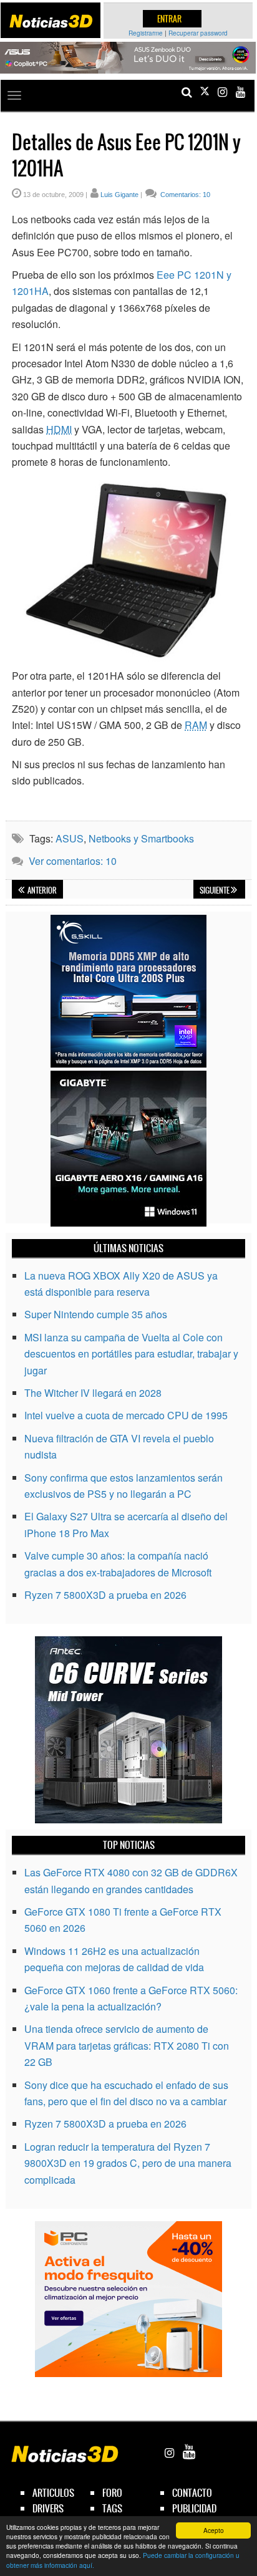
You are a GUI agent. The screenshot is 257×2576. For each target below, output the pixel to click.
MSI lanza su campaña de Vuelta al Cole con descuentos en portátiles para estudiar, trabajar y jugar (131, 1354)
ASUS (70, 838)
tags (112, 2508)
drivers (48, 2508)
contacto (192, 2493)
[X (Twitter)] (205, 92)
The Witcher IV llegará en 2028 (93, 1393)
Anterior (41, 890)
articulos (53, 2493)
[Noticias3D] (51, 21)
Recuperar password (198, 33)
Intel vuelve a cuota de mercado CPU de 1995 (126, 1415)
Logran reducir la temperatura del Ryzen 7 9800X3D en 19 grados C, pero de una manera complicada (128, 2163)
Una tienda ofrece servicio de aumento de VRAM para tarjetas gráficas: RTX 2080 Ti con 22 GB (127, 2045)
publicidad (194, 2508)
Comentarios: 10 (184, 195)
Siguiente (215, 890)
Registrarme (146, 33)
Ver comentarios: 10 (73, 861)
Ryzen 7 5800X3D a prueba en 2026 (105, 1595)
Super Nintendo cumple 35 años (96, 1314)
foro (112, 2493)
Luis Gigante (119, 195)
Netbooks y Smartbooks (141, 838)
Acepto (214, 2530)
